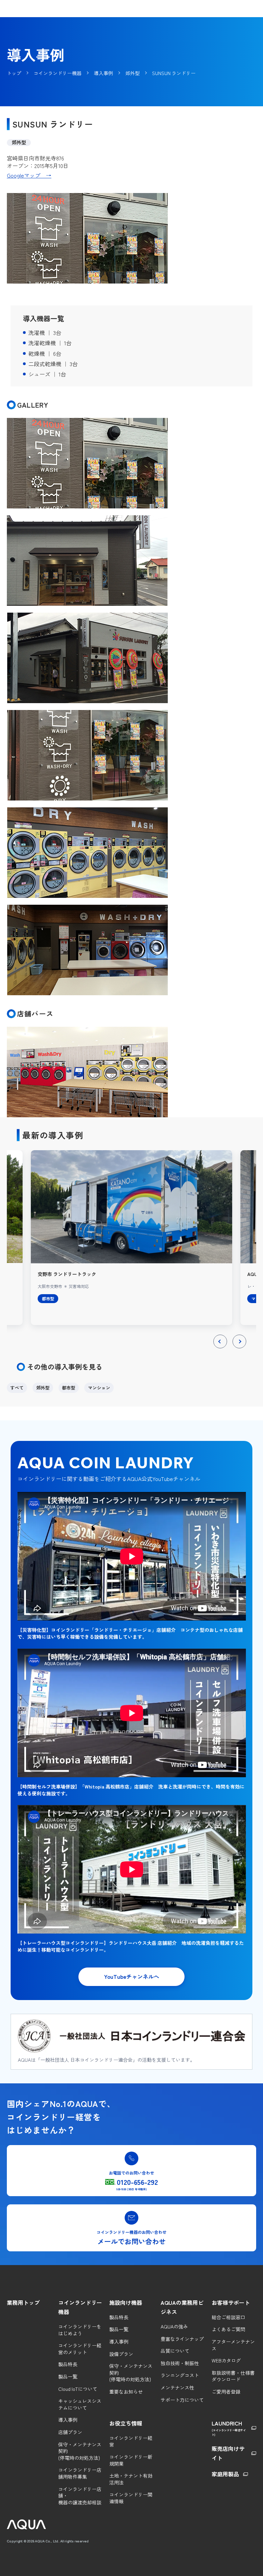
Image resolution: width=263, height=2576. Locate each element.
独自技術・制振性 (180, 2363)
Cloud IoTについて (78, 2389)
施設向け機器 (126, 2302)
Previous (220, 1348)
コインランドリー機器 (80, 2307)
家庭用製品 (225, 2474)
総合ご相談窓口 (228, 2317)
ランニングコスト (180, 2375)
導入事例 (68, 2420)
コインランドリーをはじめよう (80, 2330)
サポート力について (182, 2400)
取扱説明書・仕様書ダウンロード (233, 2376)
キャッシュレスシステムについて (80, 2404)
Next (239, 1348)
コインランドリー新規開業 (131, 2460)
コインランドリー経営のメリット (80, 2349)
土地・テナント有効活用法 (131, 2479)
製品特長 (68, 2364)
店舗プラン (70, 2432)
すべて (17, 1388)
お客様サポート (231, 2302)
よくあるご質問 (228, 2329)
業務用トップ (23, 2302)
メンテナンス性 (177, 2388)
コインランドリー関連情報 (131, 2498)
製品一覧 (68, 2377)
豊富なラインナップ (182, 2339)
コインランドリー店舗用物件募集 (80, 2473)
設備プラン (121, 2354)
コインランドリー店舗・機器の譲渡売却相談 (80, 2496)
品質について (175, 2351)
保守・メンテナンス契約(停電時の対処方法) (80, 2451)
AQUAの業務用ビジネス (182, 2307)
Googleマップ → (29, 175)
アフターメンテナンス (233, 2345)
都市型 (69, 1388)
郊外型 (43, 1388)
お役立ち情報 (126, 2423)
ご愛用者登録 (226, 2392)
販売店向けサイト (228, 2453)
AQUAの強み (174, 2327)
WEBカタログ (226, 2361)
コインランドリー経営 (131, 2441)
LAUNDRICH (229, 2428)
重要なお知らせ (126, 2392)
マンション (99, 1388)
